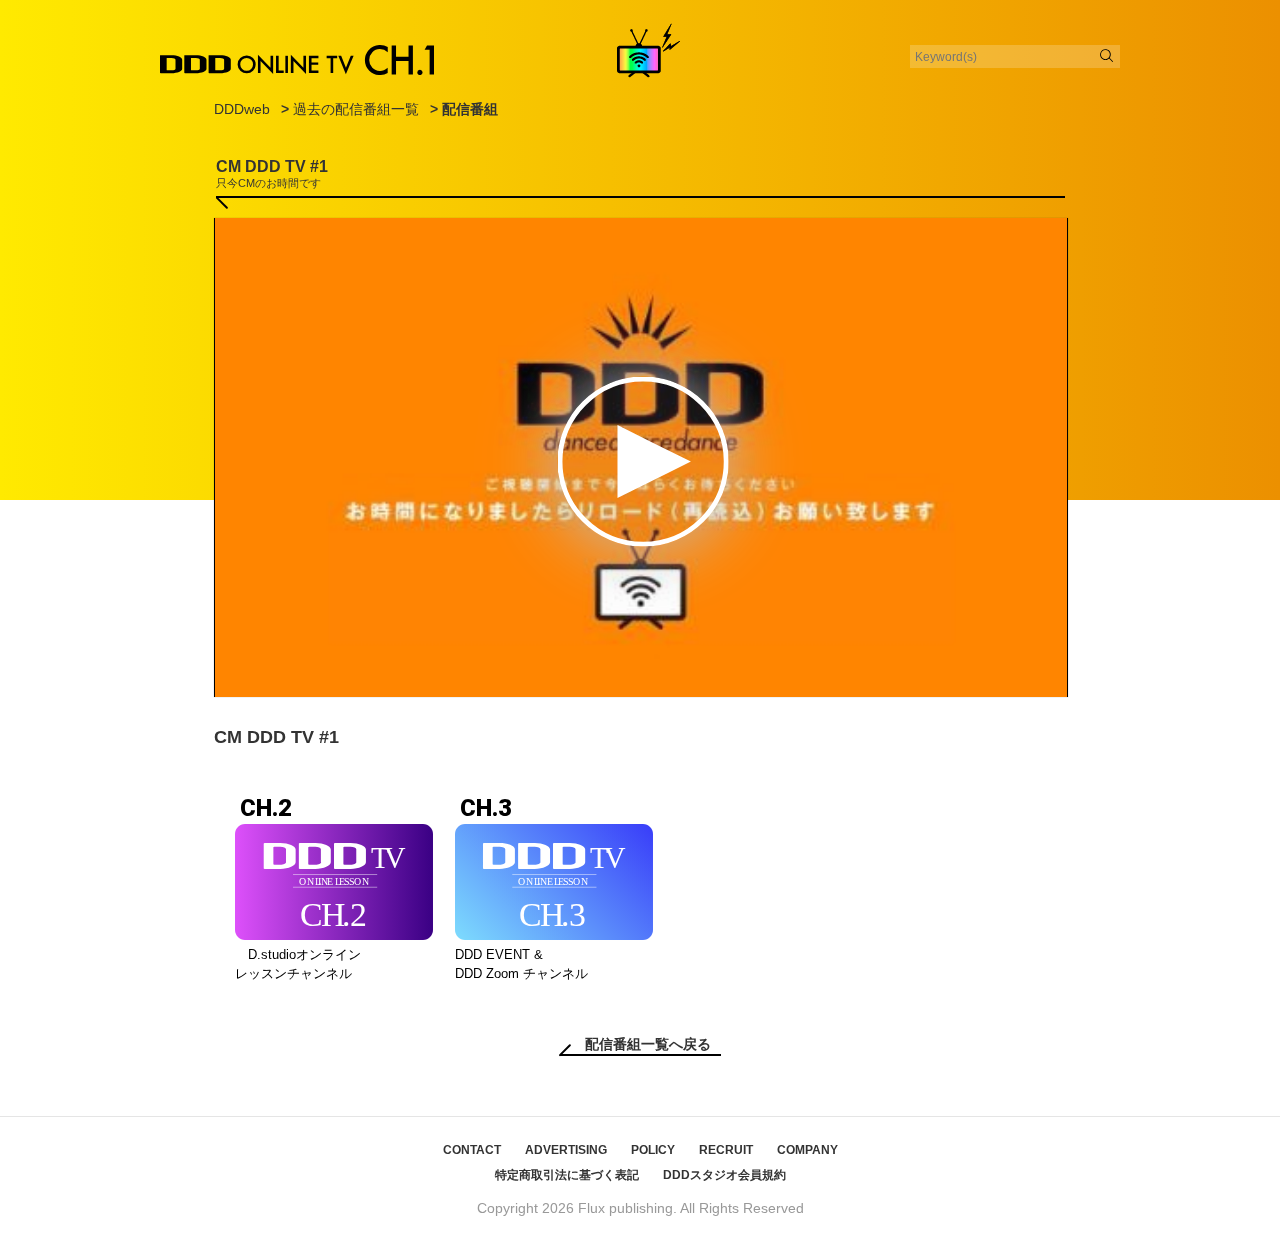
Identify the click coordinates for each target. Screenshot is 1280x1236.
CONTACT (472, 1150)
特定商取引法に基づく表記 (567, 1175)
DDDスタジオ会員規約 (724, 1175)
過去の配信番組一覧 (356, 109)
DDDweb (242, 109)
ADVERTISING (566, 1150)
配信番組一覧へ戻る (648, 1044)
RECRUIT (726, 1150)
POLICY (653, 1150)
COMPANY (807, 1150)
